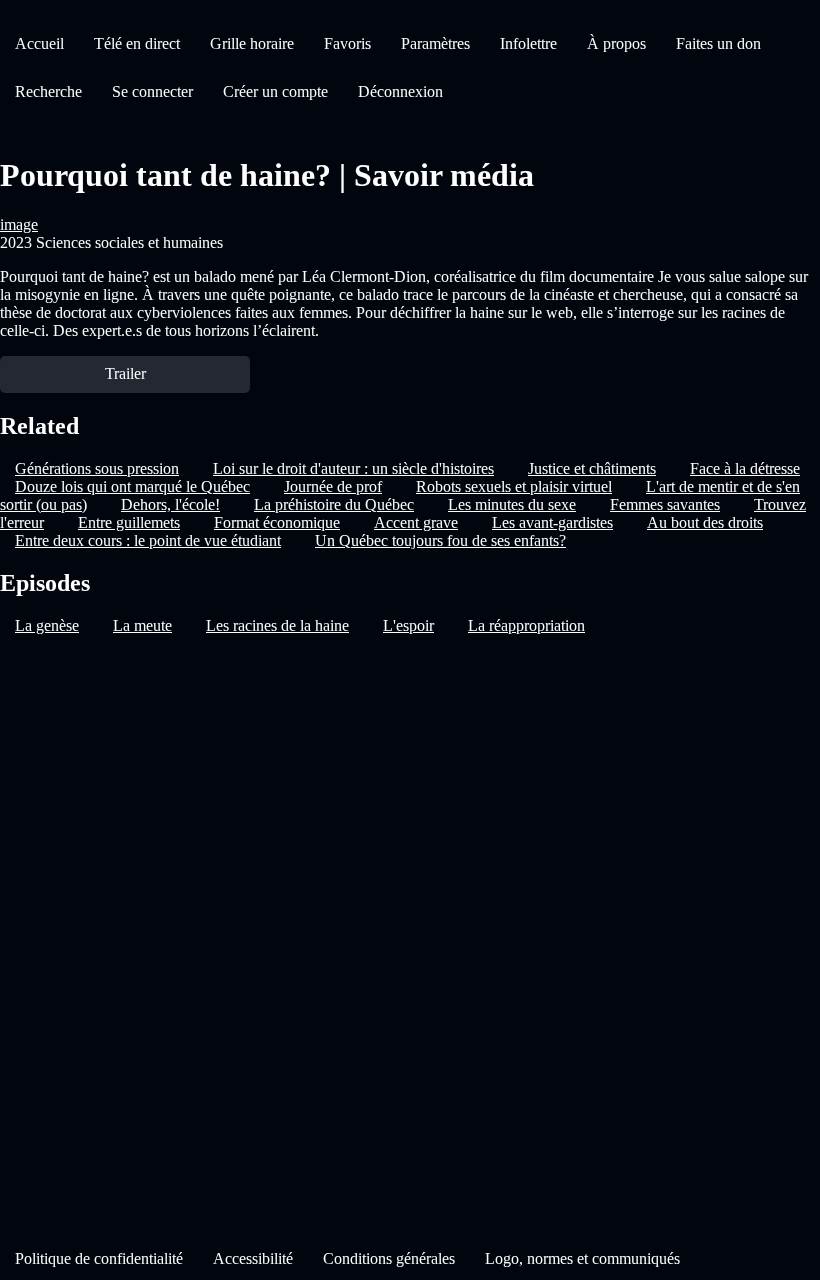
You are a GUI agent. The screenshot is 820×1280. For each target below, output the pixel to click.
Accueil (39, 43)
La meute (142, 625)
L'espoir (408, 625)
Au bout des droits (705, 522)
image (19, 224)
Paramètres (435, 43)
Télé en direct (137, 43)
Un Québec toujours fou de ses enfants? (440, 540)
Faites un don (718, 43)
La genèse (47, 625)
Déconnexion (400, 91)
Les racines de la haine (277, 625)
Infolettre (528, 43)
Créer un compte (275, 91)
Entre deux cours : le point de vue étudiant (148, 540)
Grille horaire (252, 43)
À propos (616, 43)
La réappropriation (526, 625)
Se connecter (152, 91)
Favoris (347, 43)
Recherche (48, 91)
